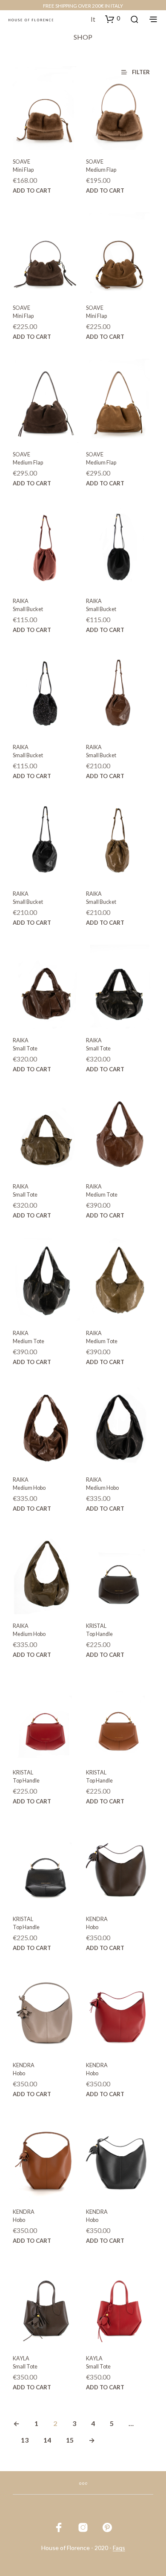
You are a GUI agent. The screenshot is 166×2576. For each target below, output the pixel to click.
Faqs (119, 2548)
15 (70, 2440)
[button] (113, 19)
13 (25, 2440)
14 (47, 2440)
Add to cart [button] (32, 190)
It (93, 19)
